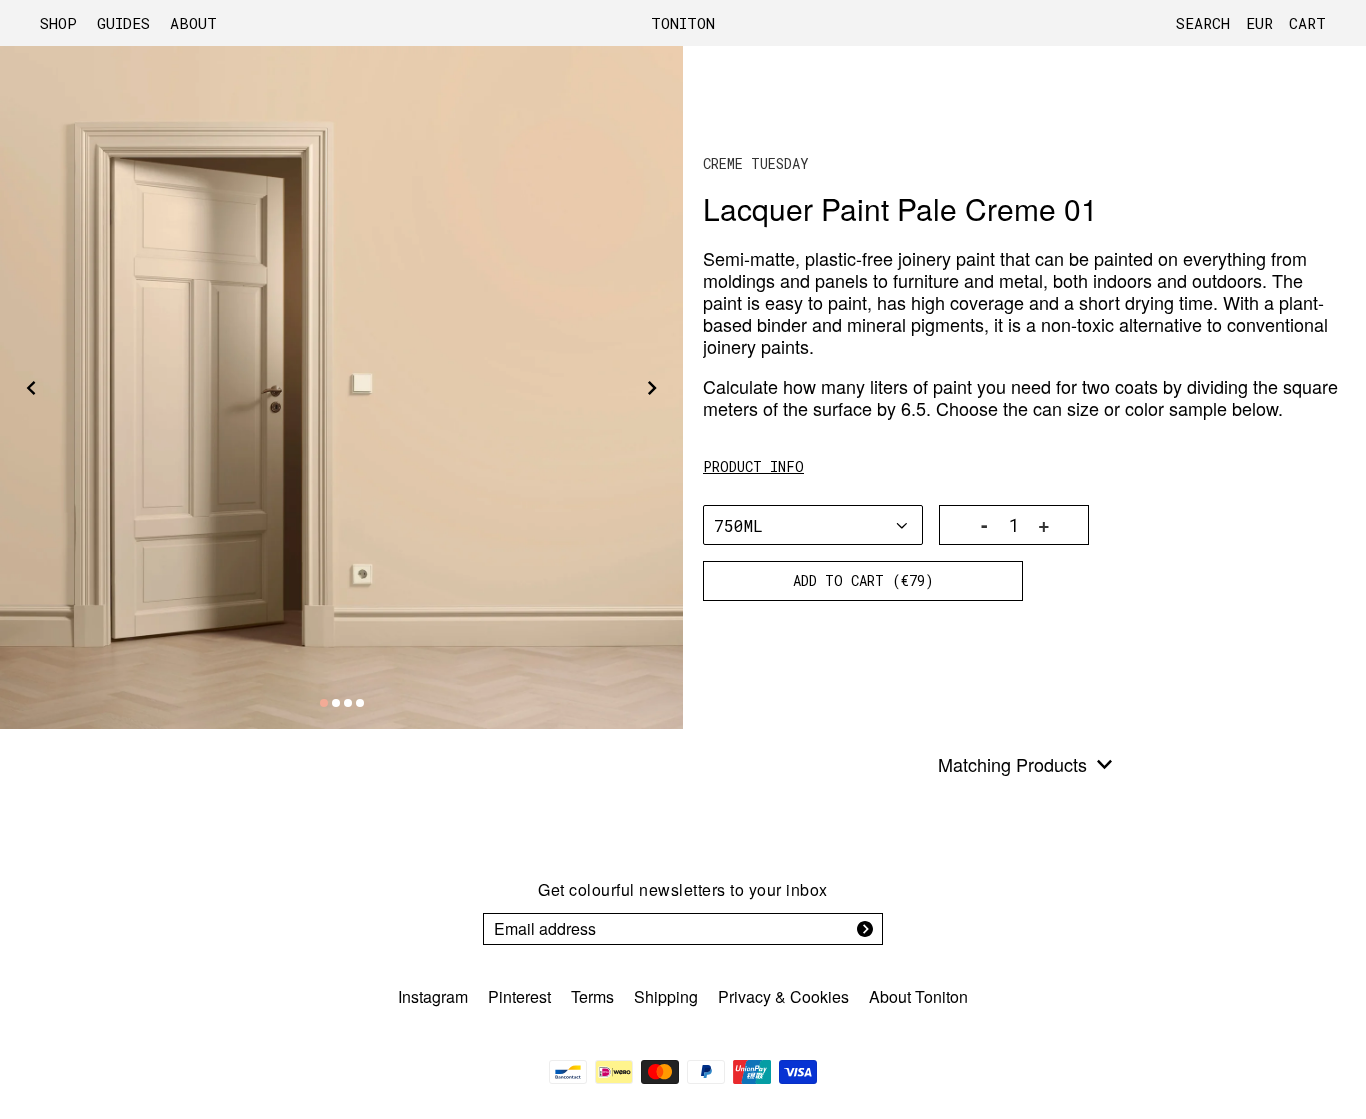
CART (1307, 23)
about (193, 23)
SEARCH (1203, 23)
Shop (58, 23)
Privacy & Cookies (783, 996)
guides (123, 23)
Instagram (433, 996)
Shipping (666, 996)
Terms (592, 996)
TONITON (683, 23)
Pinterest (519, 996)
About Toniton (918, 996)
